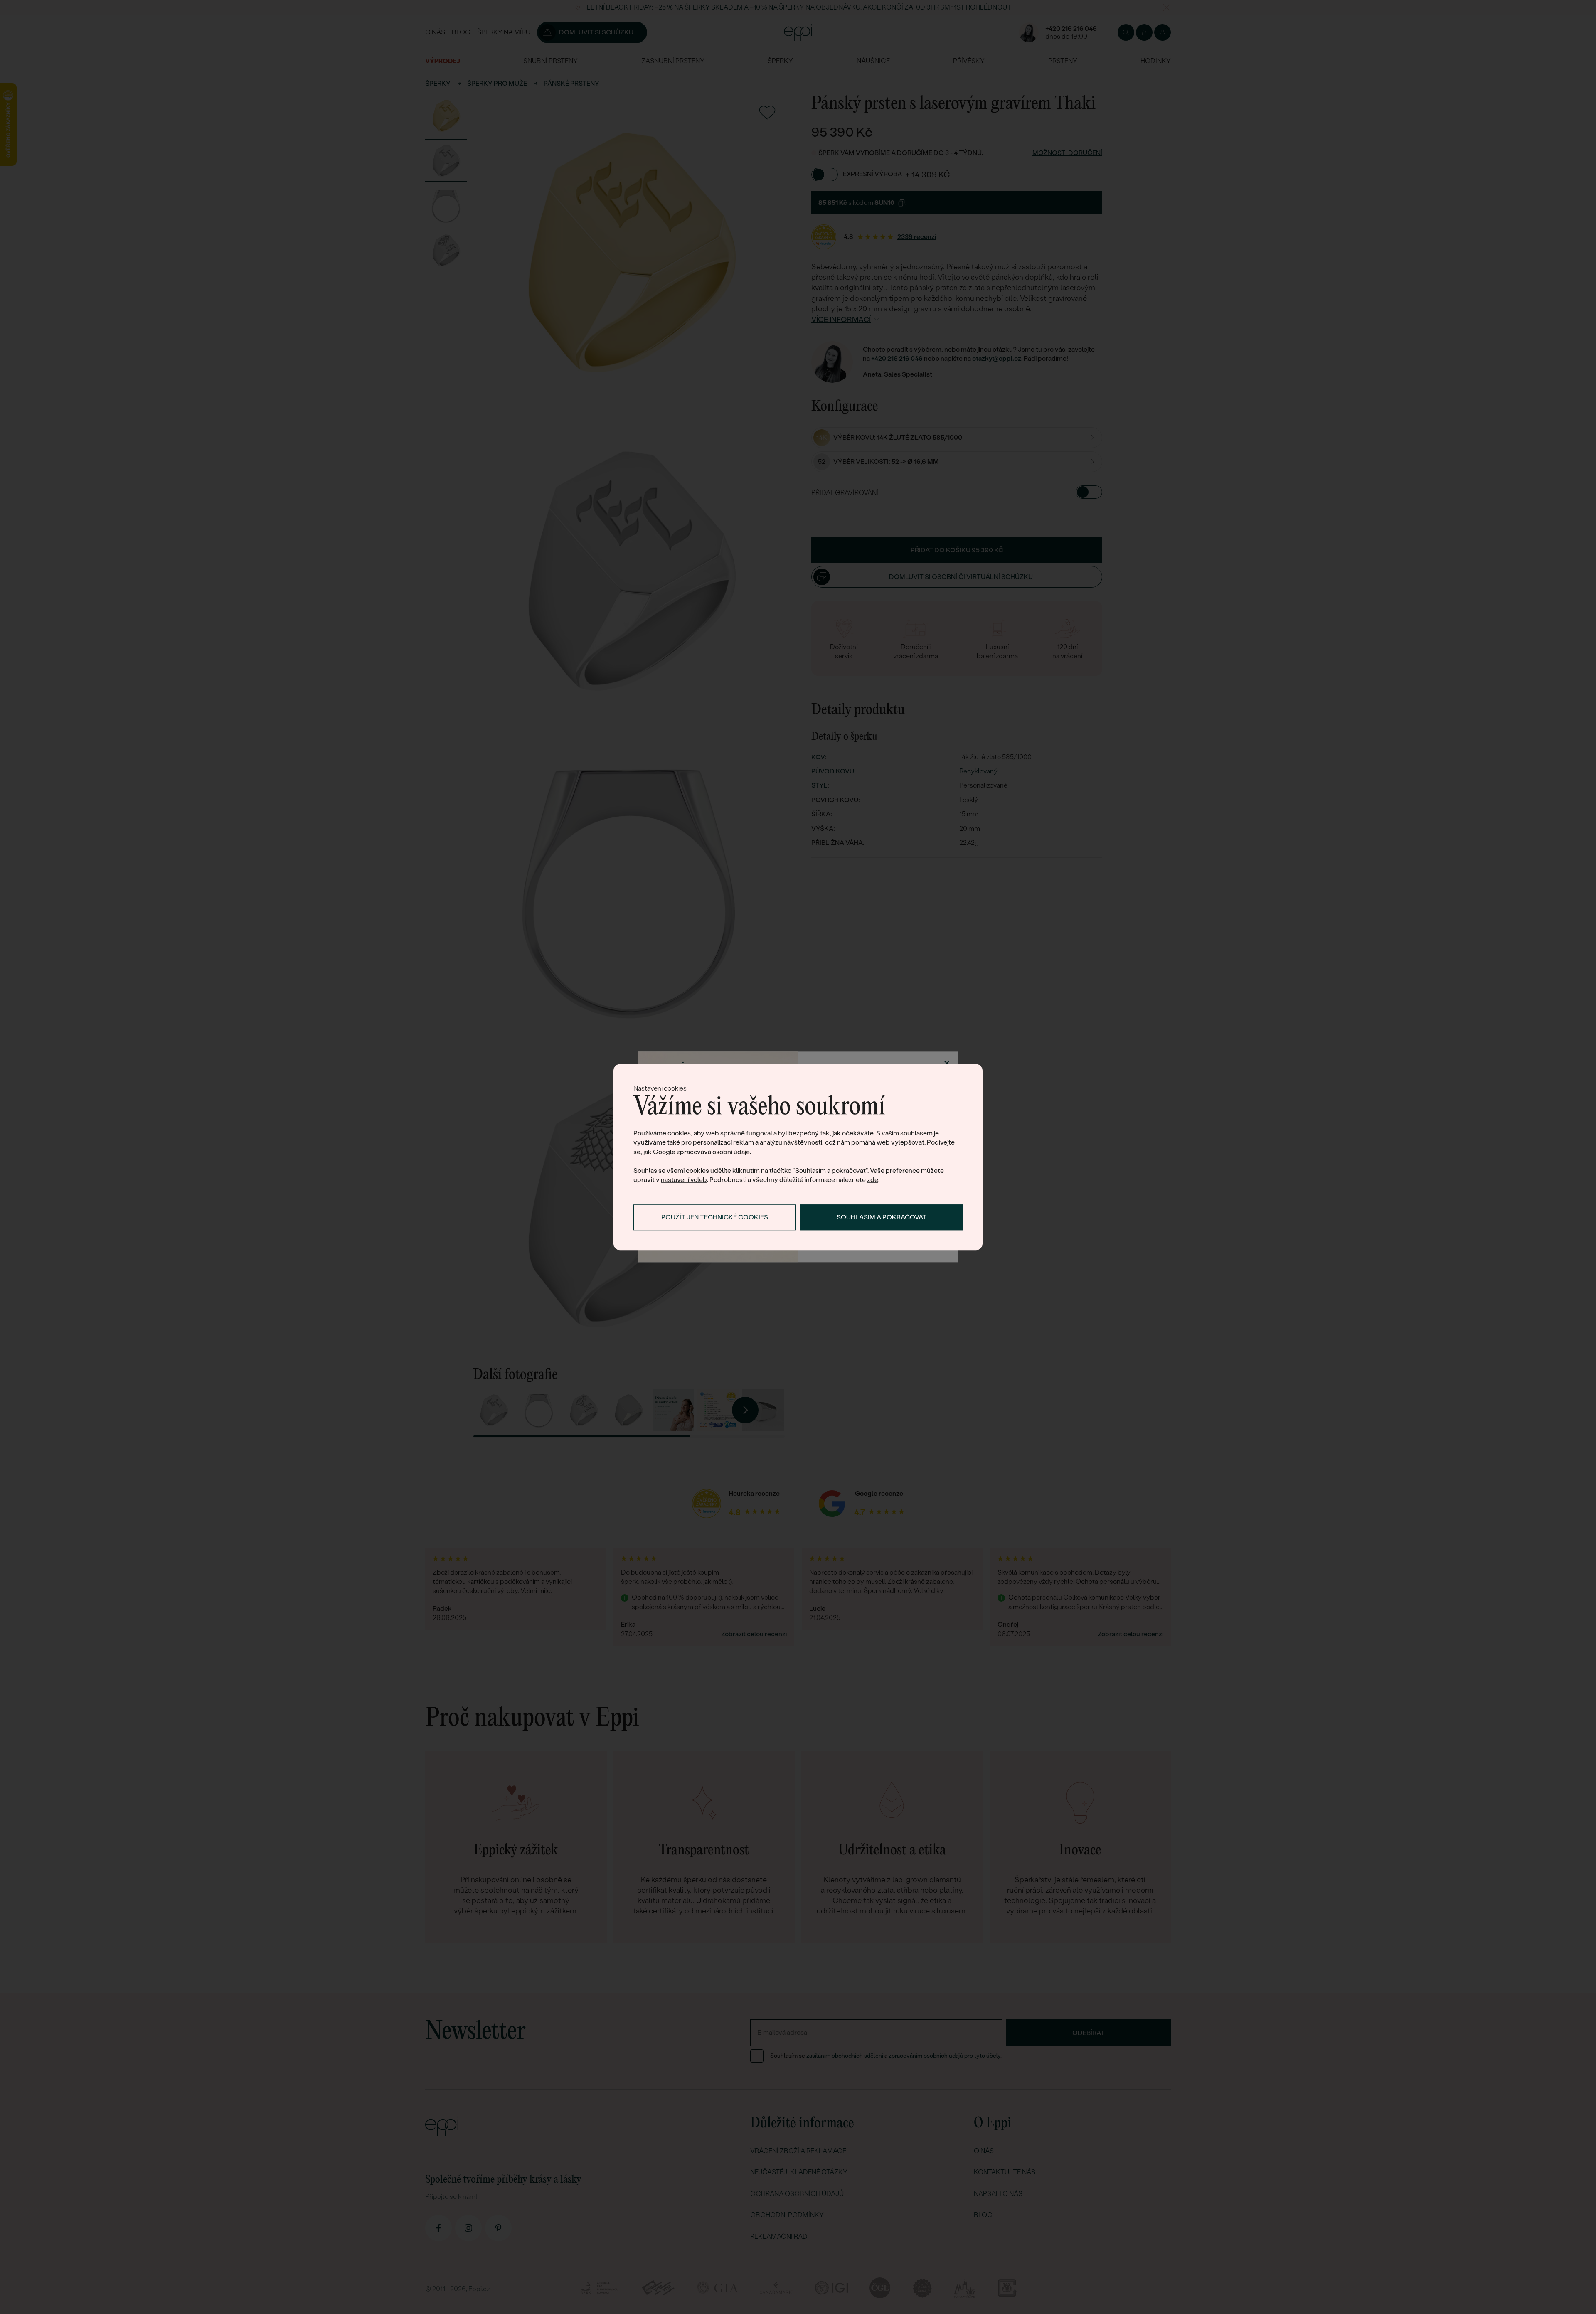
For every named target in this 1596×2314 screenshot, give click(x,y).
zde (873, 1180)
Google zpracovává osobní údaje (701, 1152)
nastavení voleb (684, 1180)
